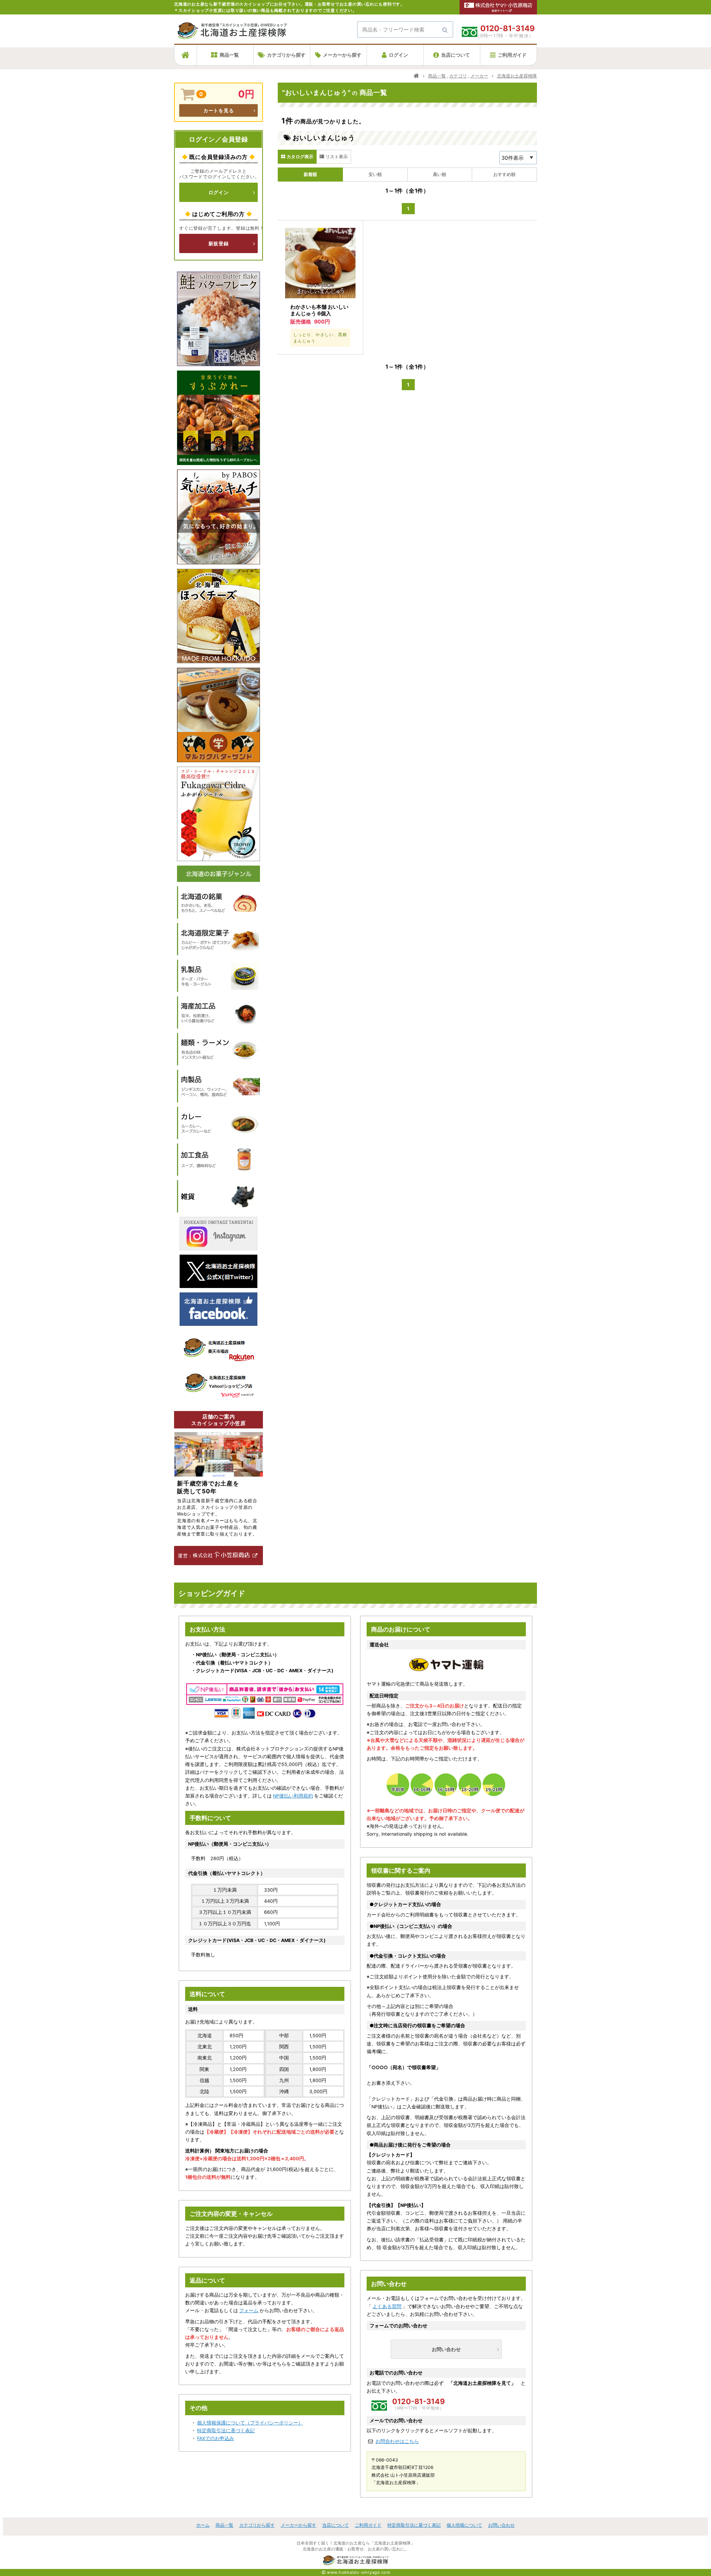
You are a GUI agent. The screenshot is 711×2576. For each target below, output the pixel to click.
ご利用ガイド (512, 55)
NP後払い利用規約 (293, 1796)
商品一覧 (229, 55)
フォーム (249, 2311)
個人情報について (464, 2525)
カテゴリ (458, 76)
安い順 (375, 174)
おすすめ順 (504, 174)
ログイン (398, 55)
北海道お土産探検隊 (517, 76)
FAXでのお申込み (216, 2438)
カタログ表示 (300, 157)
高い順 (440, 174)
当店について (455, 55)
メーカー (479, 76)
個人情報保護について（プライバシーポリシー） (250, 2423)
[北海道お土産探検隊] (232, 35)
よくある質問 (387, 2306)
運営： (185, 1556)
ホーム (203, 2525)
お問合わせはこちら (397, 2441)
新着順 (310, 174)
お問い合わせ (446, 2349)
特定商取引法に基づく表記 (226, 2431)
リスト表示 (337, 157)
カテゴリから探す (286, 55)
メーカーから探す (342, 55)
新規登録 (219, 243)
